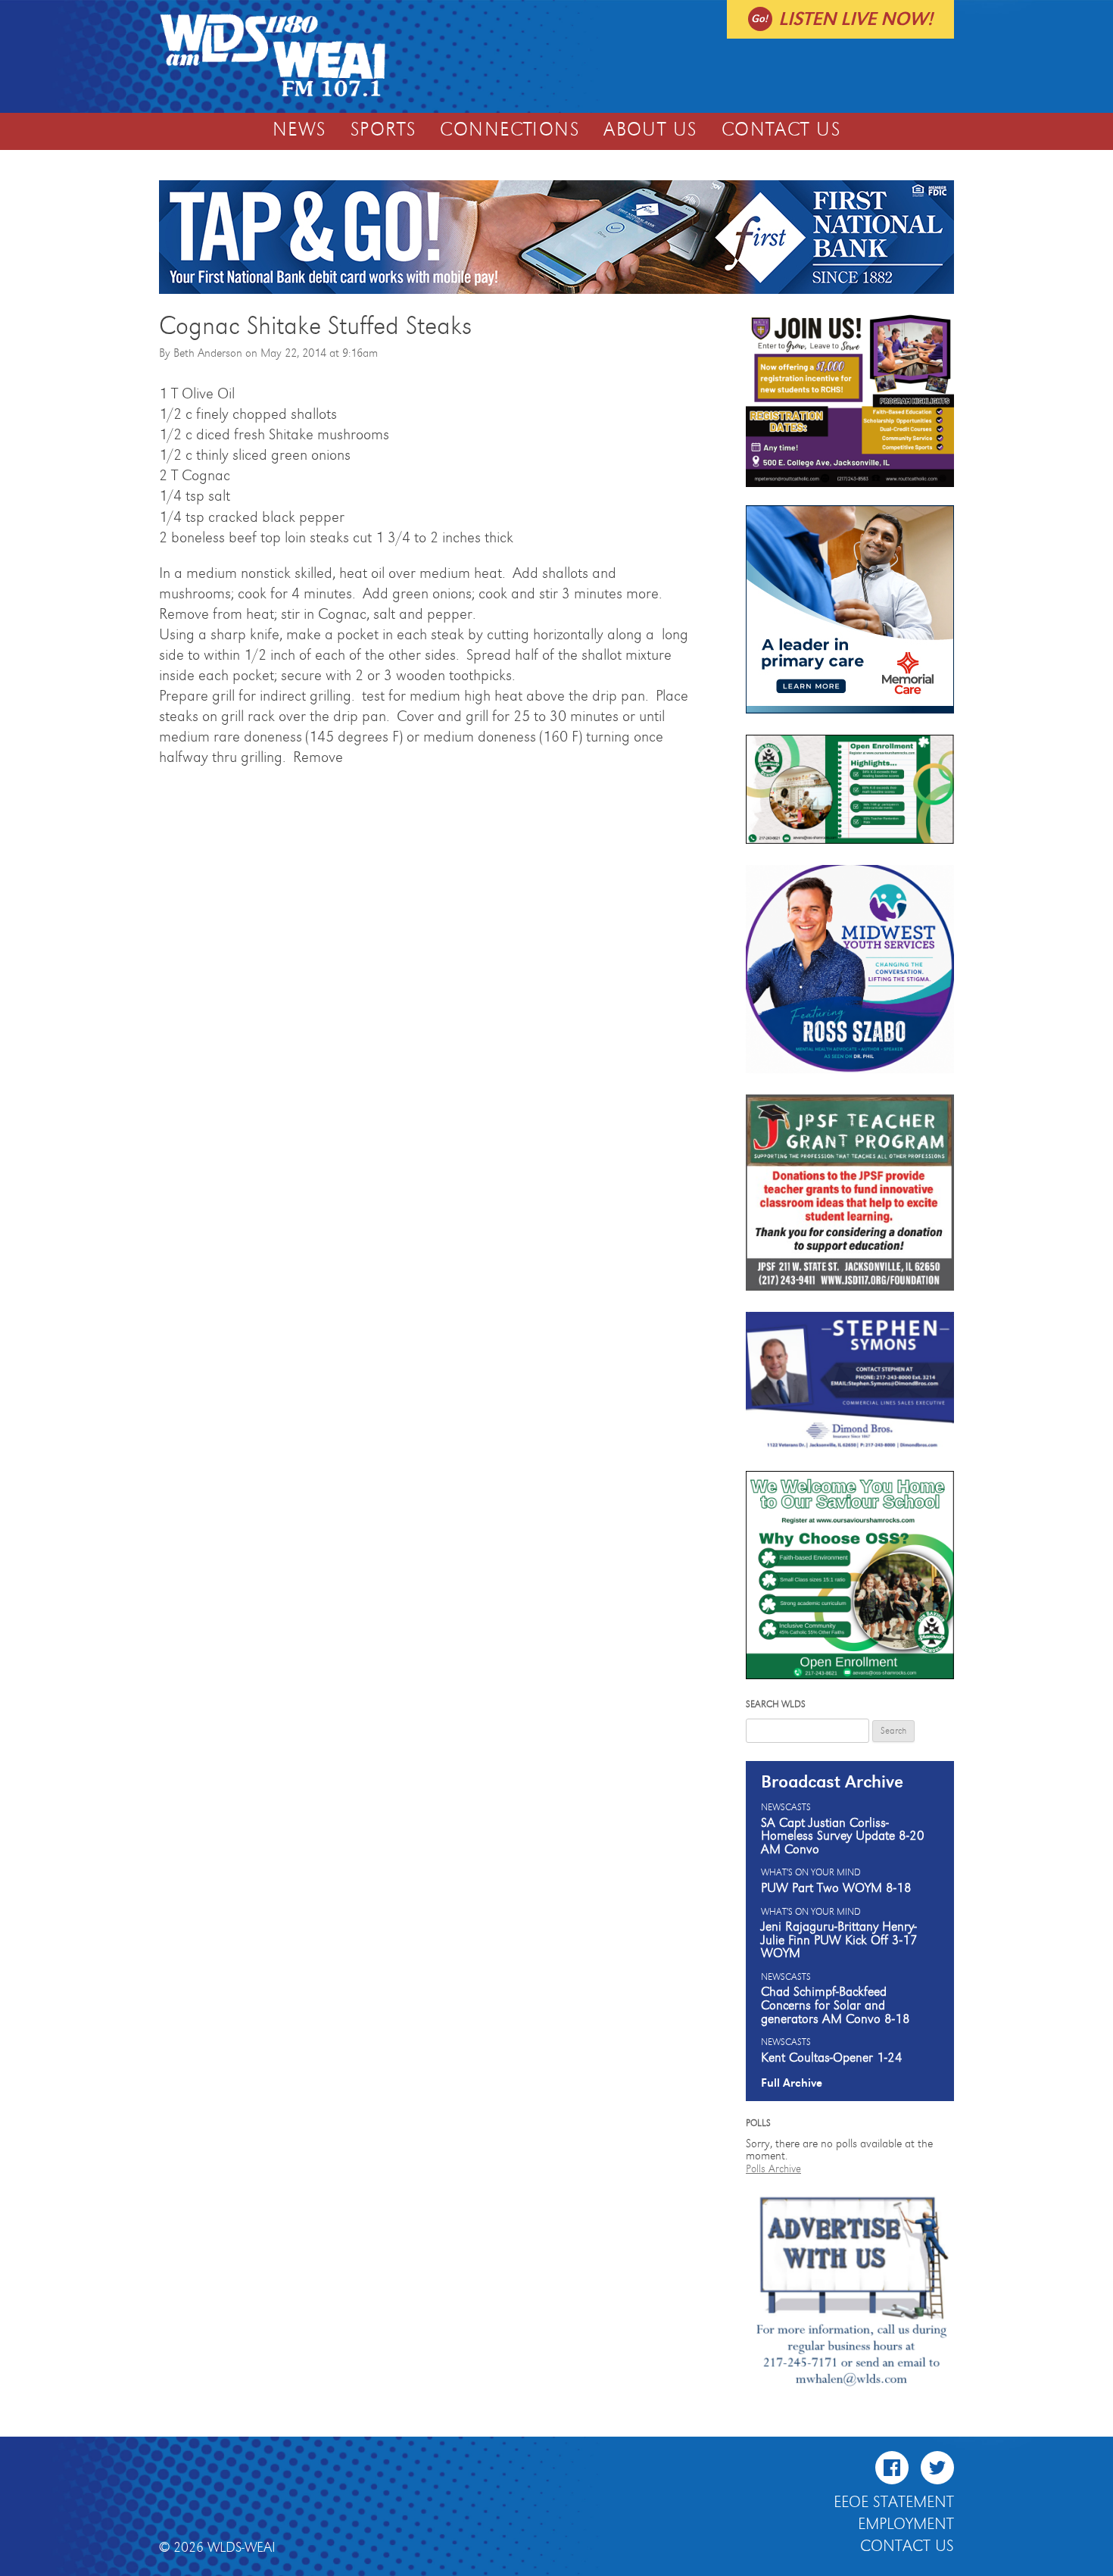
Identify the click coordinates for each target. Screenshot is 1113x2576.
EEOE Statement (894, 2503)
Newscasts (786, 1808)
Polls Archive (773, 2169)
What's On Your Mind (811, 1873)
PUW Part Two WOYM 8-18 (836, 1888)
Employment (906, 2524)
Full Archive (792, 2083)
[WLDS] (273, 95)
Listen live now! (856, 19)
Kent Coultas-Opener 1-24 (832, 2058)
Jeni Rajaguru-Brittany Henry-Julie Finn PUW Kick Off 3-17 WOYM (839, 1940)
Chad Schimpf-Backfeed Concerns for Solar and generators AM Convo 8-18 (836, 2005)
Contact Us (781, 130)
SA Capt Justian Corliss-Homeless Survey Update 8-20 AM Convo (843, 1836)
